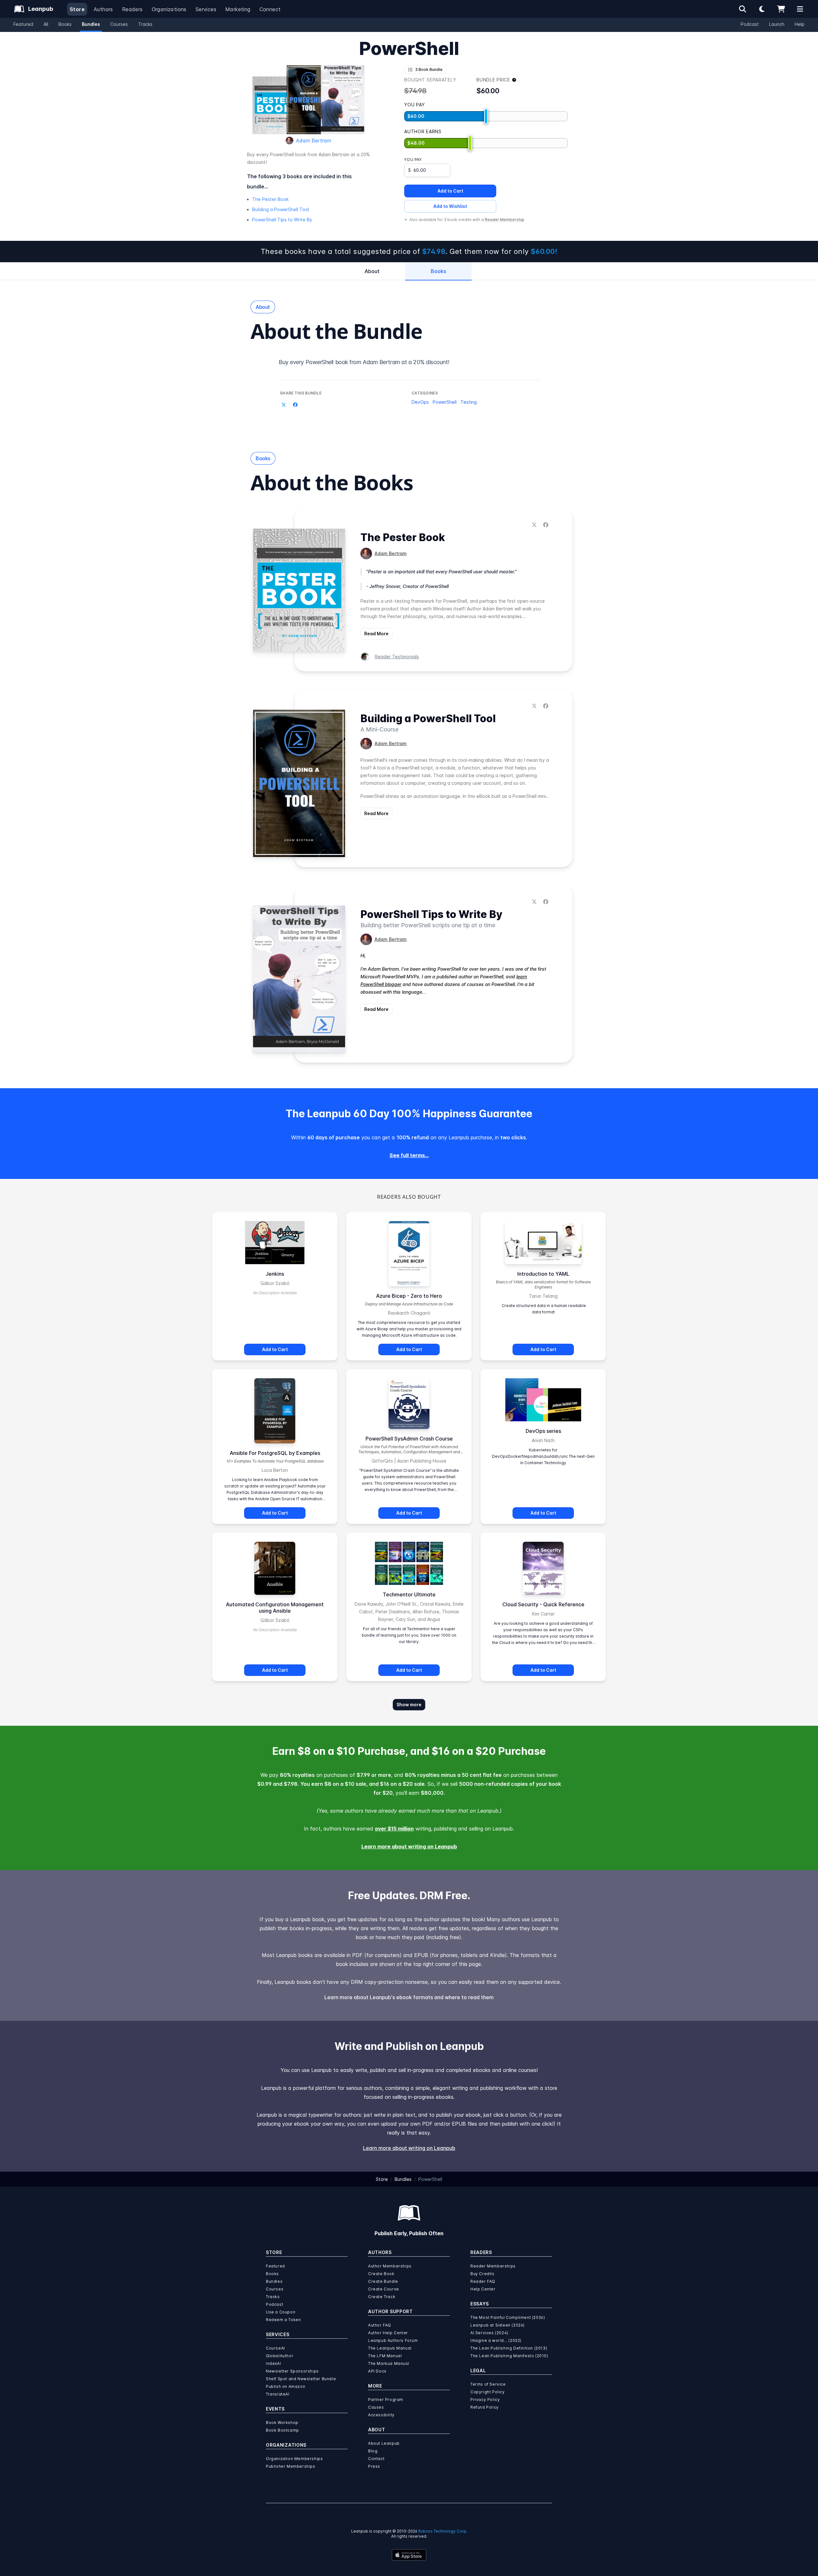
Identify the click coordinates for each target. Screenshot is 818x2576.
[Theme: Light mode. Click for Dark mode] (762, 9)
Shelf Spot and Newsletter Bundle (301, 2379)
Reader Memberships (493, 2266)
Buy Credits (482, 2274)
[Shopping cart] (781, 9)
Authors (103, 9)
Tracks (145, 24)
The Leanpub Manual (390, 2348)
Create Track (382, 2297)
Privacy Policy (485, 2400)
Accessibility (381, 2415)
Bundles (91, 24)
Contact (376, 2459)
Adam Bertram (313, 141)
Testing (469, 402)
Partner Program (386, 2400)
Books (65, 24)
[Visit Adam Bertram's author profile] (366, 554)
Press (374, 2466)
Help (800, 24)
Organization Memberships (294, 2459)
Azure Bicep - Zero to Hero (409, 1296)
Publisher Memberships (291, 2466)
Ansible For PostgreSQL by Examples (275, 1453)
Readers (132, 9)
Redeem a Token (283, 2320)
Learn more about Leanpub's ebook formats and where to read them (409, 1997)
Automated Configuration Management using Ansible (275, 1608)
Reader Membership (505, 220)
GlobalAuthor (280, 2356)
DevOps (420, 402)
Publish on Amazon (286, 2386)
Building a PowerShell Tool (281, 209)
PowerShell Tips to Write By (282, 220)
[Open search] (743, 9)
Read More (376, 634)
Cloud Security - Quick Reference (543, 1604)
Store (77, 9)
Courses (119, 24)
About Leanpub (384, 2443)
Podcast (750, 24)
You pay (413, 160)
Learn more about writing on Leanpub (409, 1846)
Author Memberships (390, 2266)
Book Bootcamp (282, 2430)
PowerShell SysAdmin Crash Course (409, 1439)
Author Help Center (388, 2333)
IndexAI (273, 2363)
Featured (23, 24)
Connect (270, 9)
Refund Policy (485, 2407)
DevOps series (543, 1431)
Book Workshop (282, 2423)
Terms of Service (488, 2384)
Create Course (384, 2289)
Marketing (238, 9)
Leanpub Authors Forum (393, 2340)
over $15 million (394, 1829)
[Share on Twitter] (284, 405)
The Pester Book (270, 199)
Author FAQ (380, 2325)
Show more (409, 1705)
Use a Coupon (281, 2312)
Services (206, 9)
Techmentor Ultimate (409, 1594)
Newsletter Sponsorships (292, 2371)
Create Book (381, 2274)
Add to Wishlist (450, 206)
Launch (777, 24)
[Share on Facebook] (295, 405)
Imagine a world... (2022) (496, 2340)
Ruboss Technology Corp (442, 2531)
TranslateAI (278, 2394)
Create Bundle (383, 2281)
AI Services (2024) (489, 2333)
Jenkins (275, 1274)
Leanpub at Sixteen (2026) (498, 2325)
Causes (376, 2407)
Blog (373, 2451)
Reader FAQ (483, 2281)
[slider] (486, 116)
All (46, 24)
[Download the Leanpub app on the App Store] (409, 2555)
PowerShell (445, 402)
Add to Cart (450, 191)
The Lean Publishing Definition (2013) (509, 2348)
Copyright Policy (488, 2392)
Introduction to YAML (543, 1274)
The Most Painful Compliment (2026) (508, 2317)
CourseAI (275, 2348)
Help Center (483, 2289)
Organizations (169, 9)
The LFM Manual (385, 2356)
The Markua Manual (389, 2363)
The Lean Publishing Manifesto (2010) (509, 2356)
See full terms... (409, 1155)
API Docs (377, 2371)
